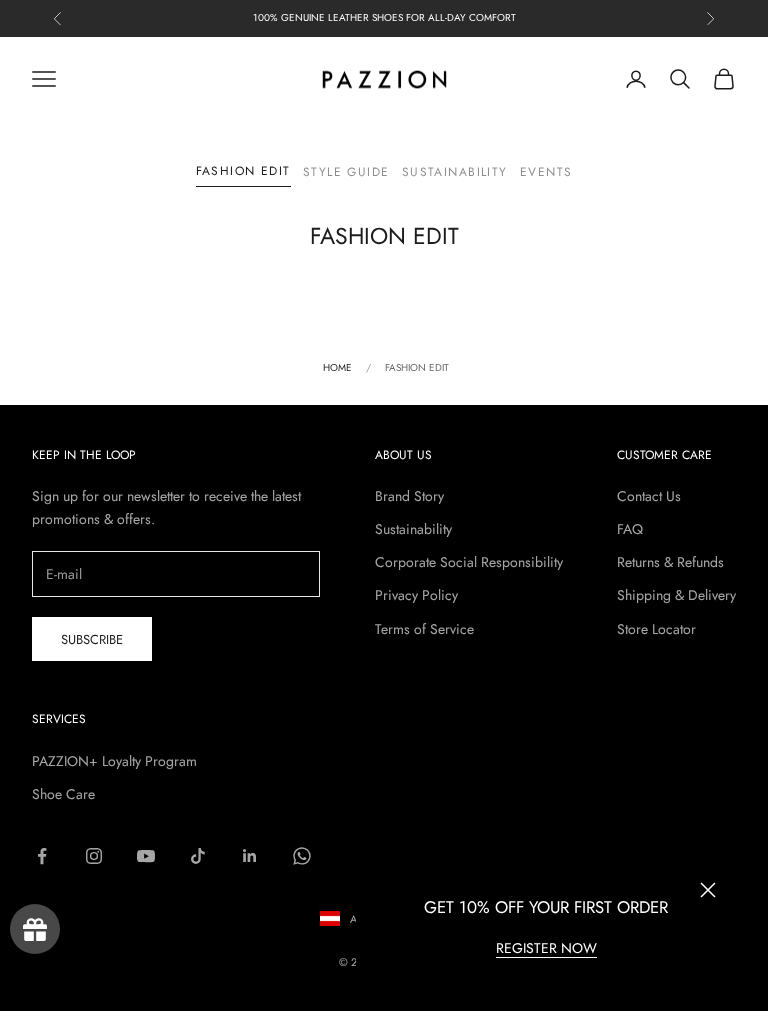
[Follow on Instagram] (94, 856)
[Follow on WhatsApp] (302, 856)
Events (546, 172)
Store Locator (656, 629)
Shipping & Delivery (676, 595)
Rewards (35, 929)
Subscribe (92, 639)
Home (337, 367)
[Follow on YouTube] (146, 856)
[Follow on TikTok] (198, 856)
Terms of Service (424, 629)
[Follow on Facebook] (42, 856)
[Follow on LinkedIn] (250, 856)
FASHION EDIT (243, 171)
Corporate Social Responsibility (469, 562)
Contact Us (649, 496)
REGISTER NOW (546, 948)
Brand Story (409, 496)
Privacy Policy (416, 595)
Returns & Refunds (670, 562)
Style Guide (346, 172)
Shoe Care (63, 794)
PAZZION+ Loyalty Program (114, 761)
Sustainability (455, 172)
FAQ (630, 529)
